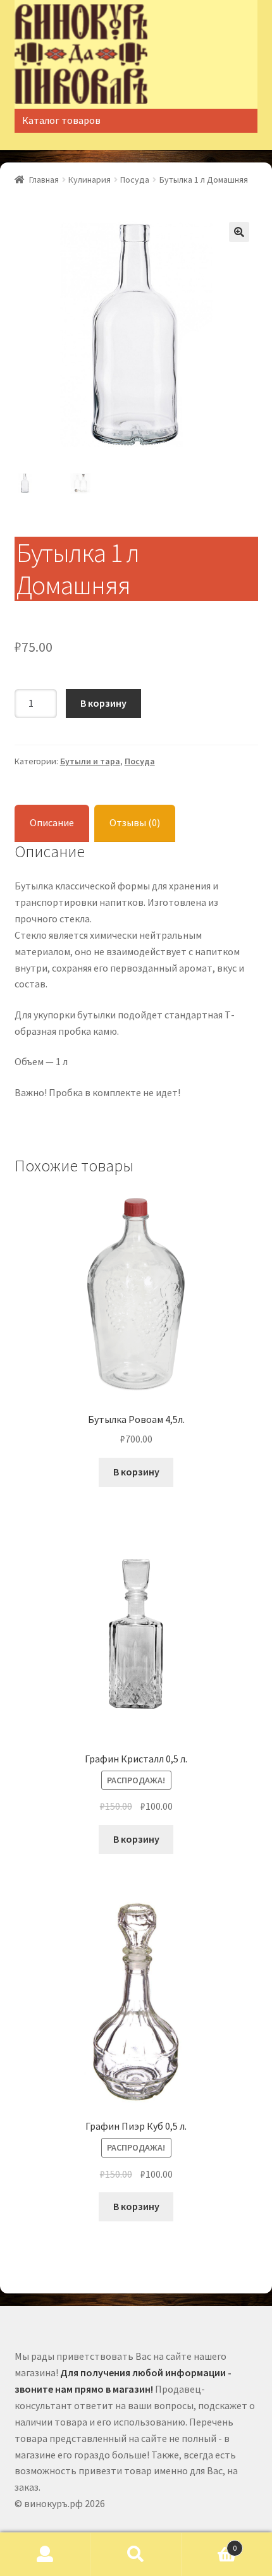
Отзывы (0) (135, 822)
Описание (52, 822)
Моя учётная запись (45, 2555)
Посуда (135, 180)
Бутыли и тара (90, 761)
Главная (44, 180)
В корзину (103, 703)
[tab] (52, 823)
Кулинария (90, 180)
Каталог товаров (61, 120)
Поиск (136, 2555)
